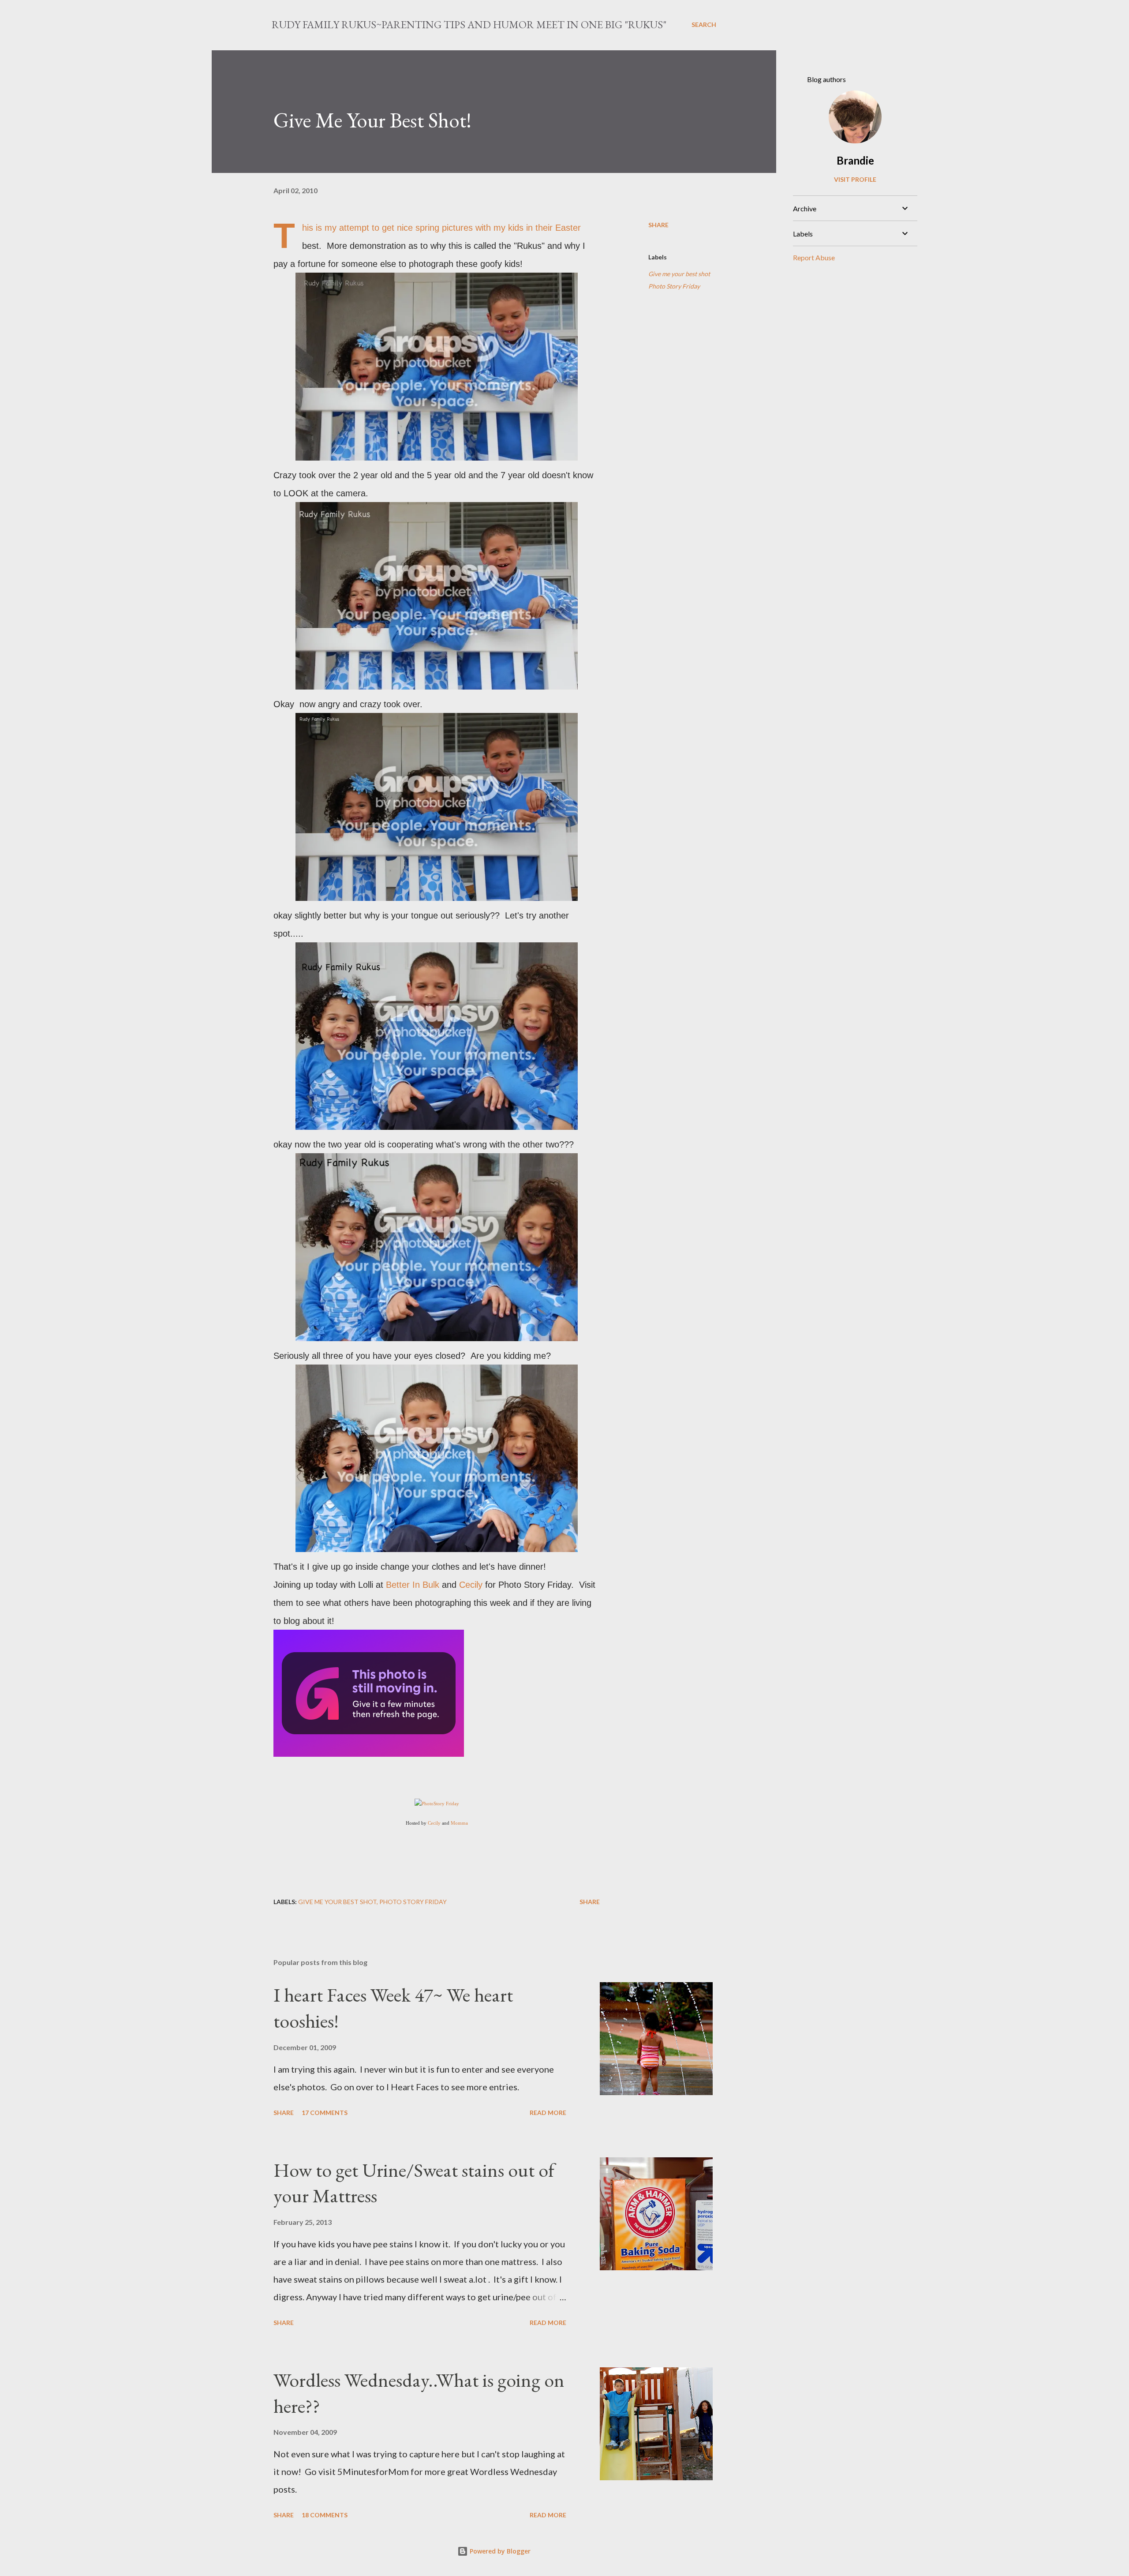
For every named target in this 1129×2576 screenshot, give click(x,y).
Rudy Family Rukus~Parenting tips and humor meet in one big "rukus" (469, 24)
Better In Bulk (411, 1585)
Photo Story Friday (674, 286)
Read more (548, 2113)
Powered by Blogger (499, 2551)
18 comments (325, 2515)
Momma (459, 1823)
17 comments (325, 2113)
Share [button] (658, 225)
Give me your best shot (679, 274)
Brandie (855, 160)
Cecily (471, 1585)
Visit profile (855, 179)
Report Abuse (814, 257)
